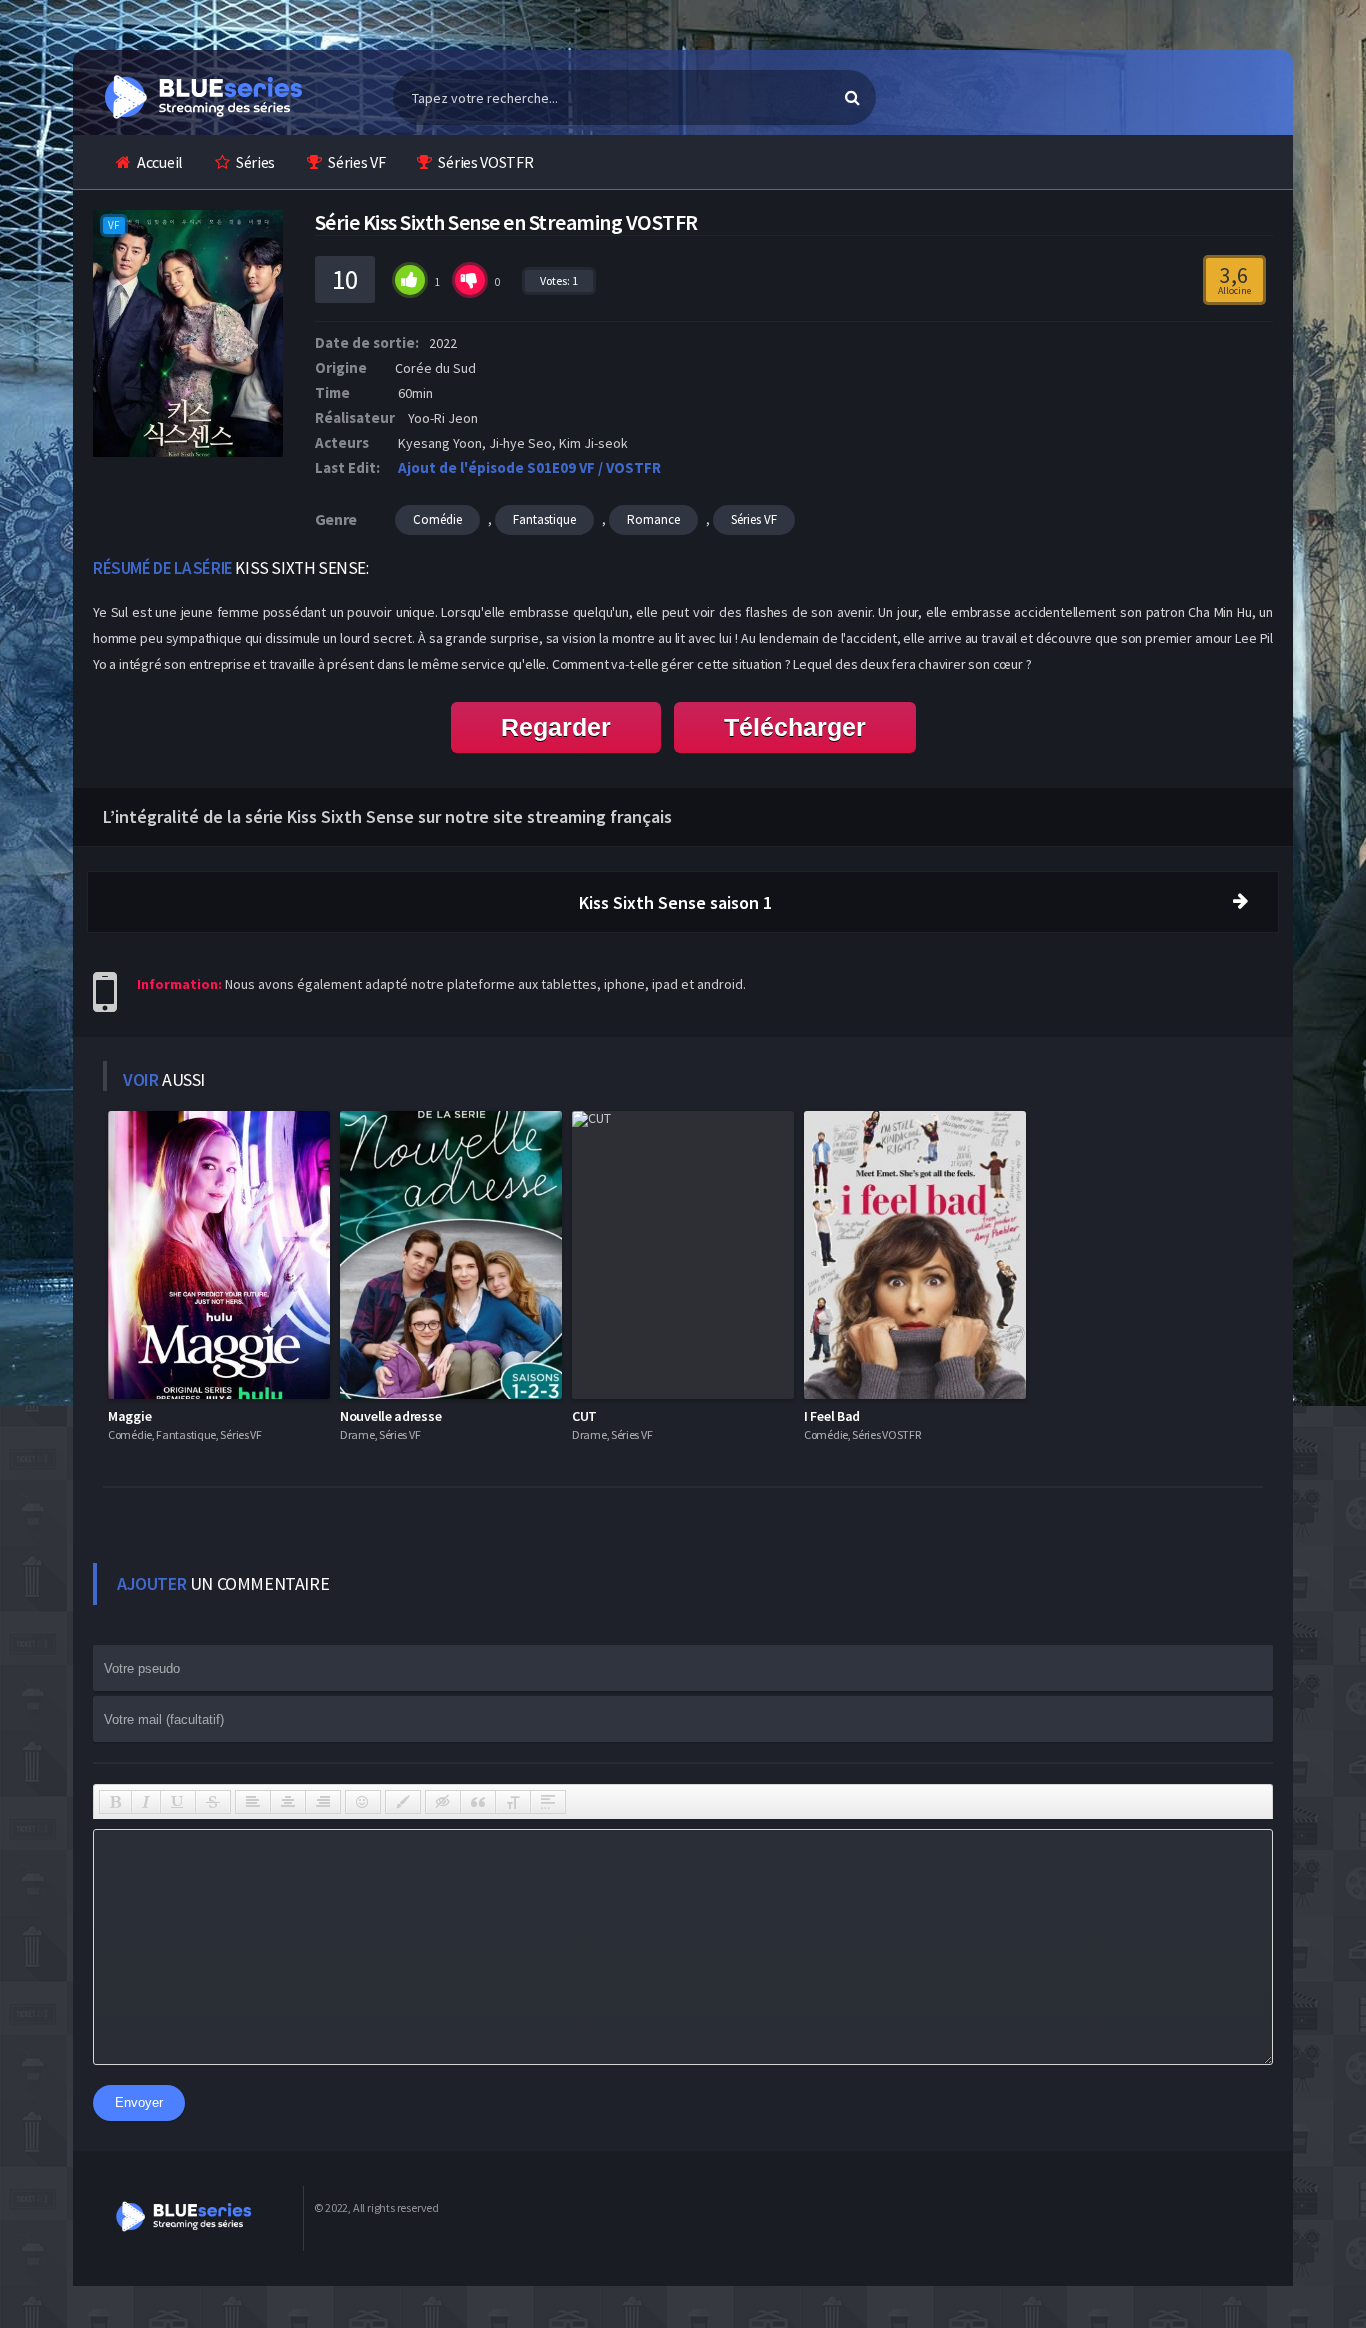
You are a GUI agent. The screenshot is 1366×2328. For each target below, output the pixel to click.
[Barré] (213, 1802)
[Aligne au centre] (288, 1802)
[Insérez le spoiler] (548, 1802)
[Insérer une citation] (478, 1802)
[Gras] (115, 1802)
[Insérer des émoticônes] (363, 1802)
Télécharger (795, 727)
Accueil (160, 162)
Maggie (129, 1416)
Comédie (437, 519)
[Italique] (146, 1802)
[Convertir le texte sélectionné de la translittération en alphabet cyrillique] (513, 1802)
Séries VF (356, 162)
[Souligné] (178, 1802)
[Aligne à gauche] (253, 1802)
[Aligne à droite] (323, 1802)
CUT (584, 1416)
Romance (653, 519)
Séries (255, 162)
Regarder (556, 727)
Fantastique (544, 519)
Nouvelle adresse (390, 1416)
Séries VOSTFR (485, 162)
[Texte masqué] (443, 1802)
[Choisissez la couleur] (403, 1802)
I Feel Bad (832, 1416)
